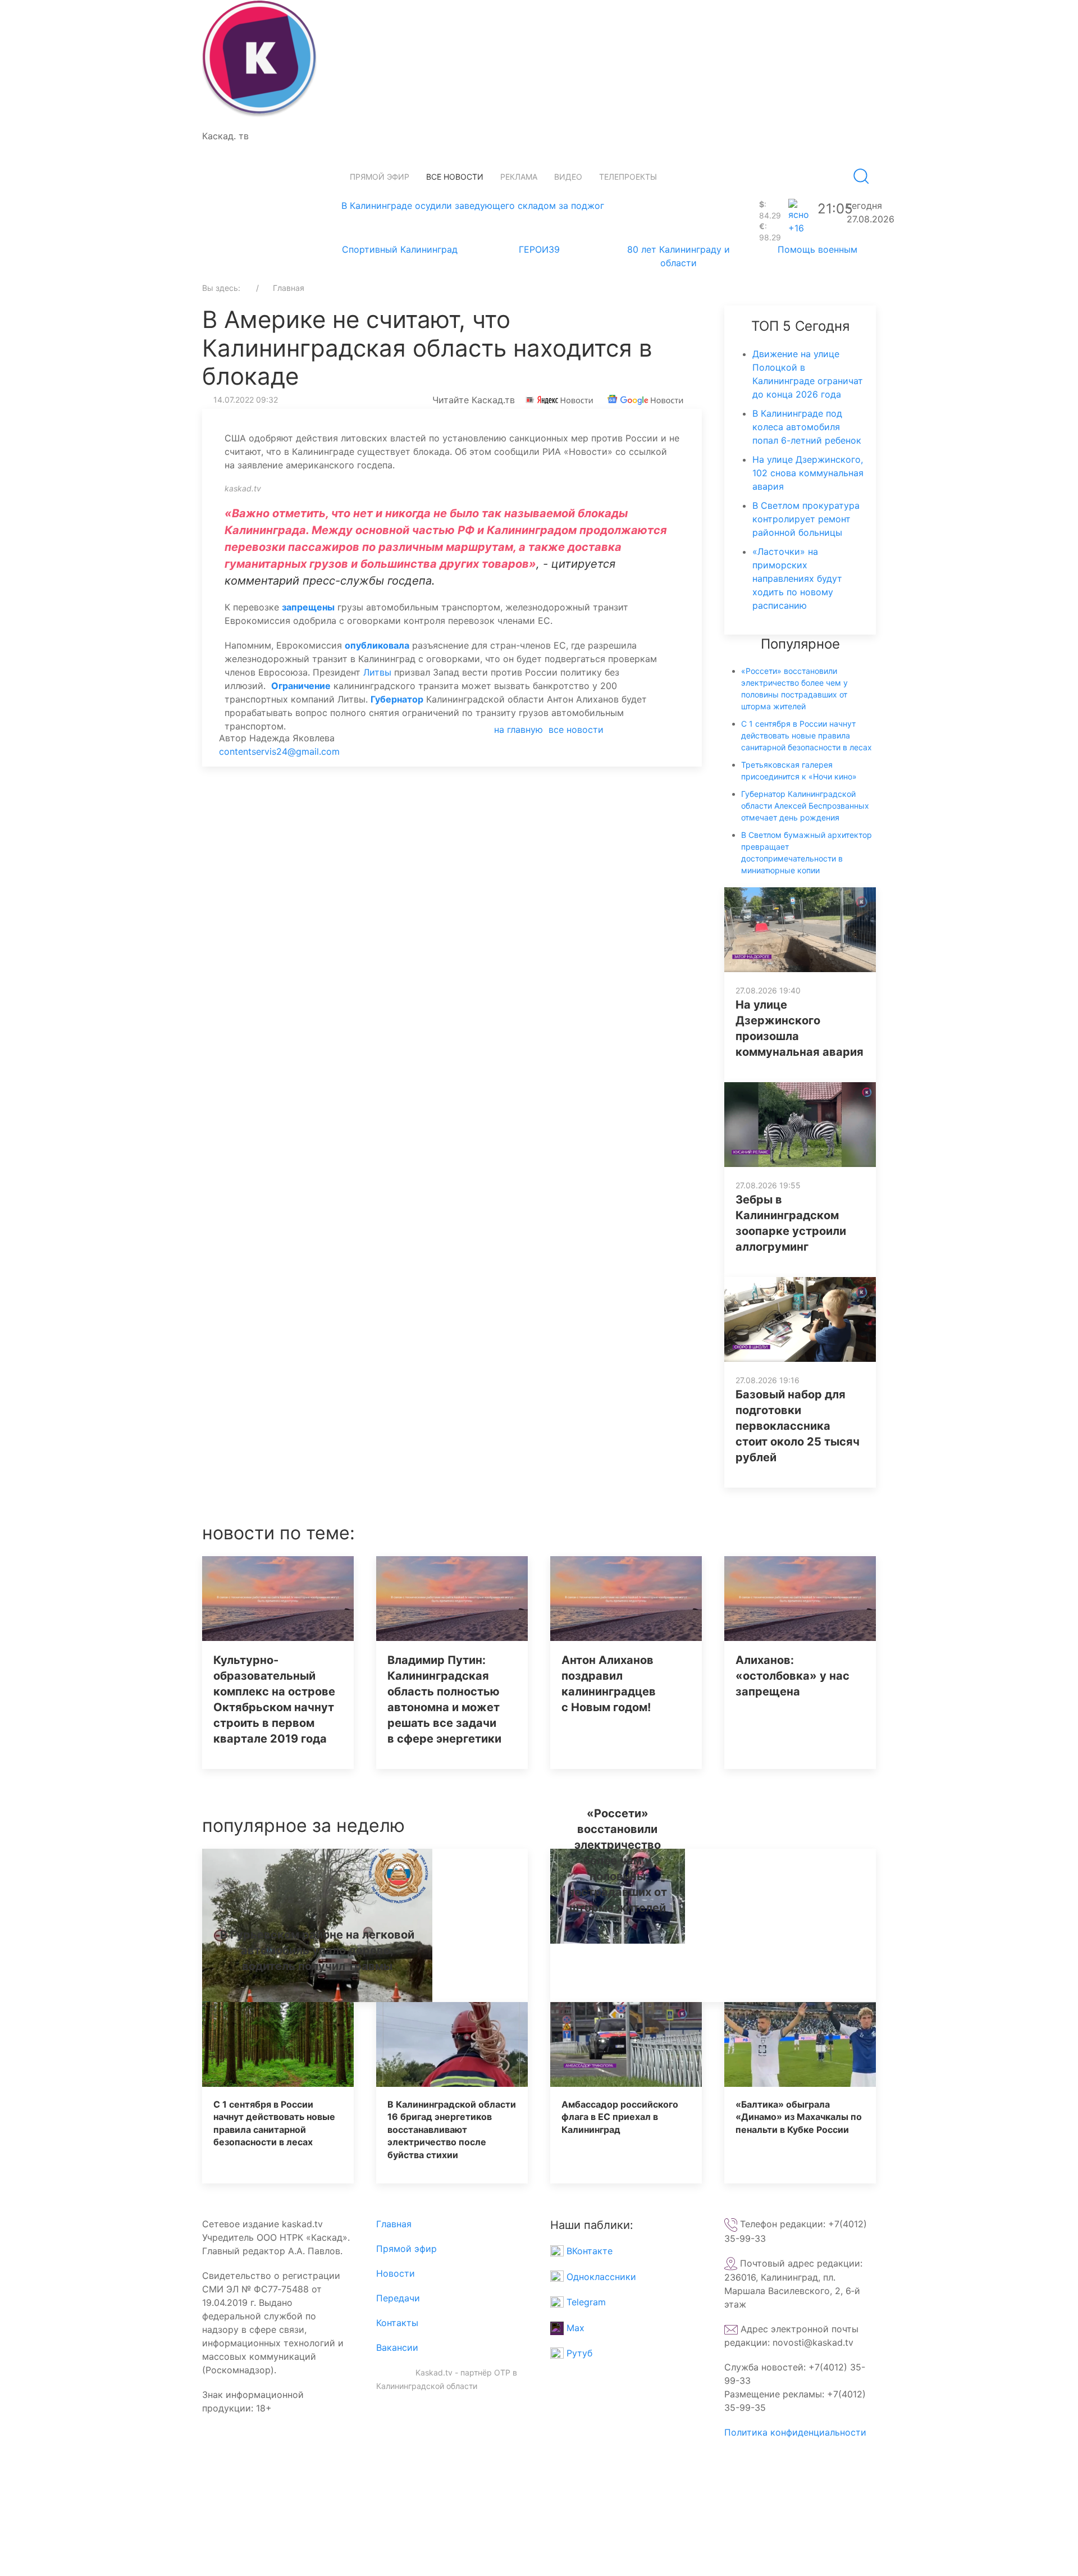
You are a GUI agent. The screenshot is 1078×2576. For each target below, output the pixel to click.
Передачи (398, 2298)
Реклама (519, 177)
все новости (576, 730)
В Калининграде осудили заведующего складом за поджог (473, 206)
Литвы (379, 672)
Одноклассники (600, 2277)
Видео (568, 177)
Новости (396, 2273)
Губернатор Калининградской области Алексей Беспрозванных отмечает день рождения (805, 806)
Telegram (585, 2302)
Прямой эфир (380, 177)
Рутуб (578, 2353)
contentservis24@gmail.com (279, 751)
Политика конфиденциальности (795, 2432)
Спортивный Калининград (400, 249)
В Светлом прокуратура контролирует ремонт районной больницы (806, 519)
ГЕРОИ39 (539, 249)
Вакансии (397, 2347)
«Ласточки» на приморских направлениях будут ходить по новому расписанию (797, 578)
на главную (519, 730)
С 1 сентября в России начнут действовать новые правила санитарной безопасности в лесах (807, 735)
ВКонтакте (588, 2251)
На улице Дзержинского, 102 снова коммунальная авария (808, 473)
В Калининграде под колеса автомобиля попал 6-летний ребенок (807, 427)
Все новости (455, 177)
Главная (394, 2224)
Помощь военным (817, 249)
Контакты (397, 2323)
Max (574, 2328)
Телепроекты (628, 177)
